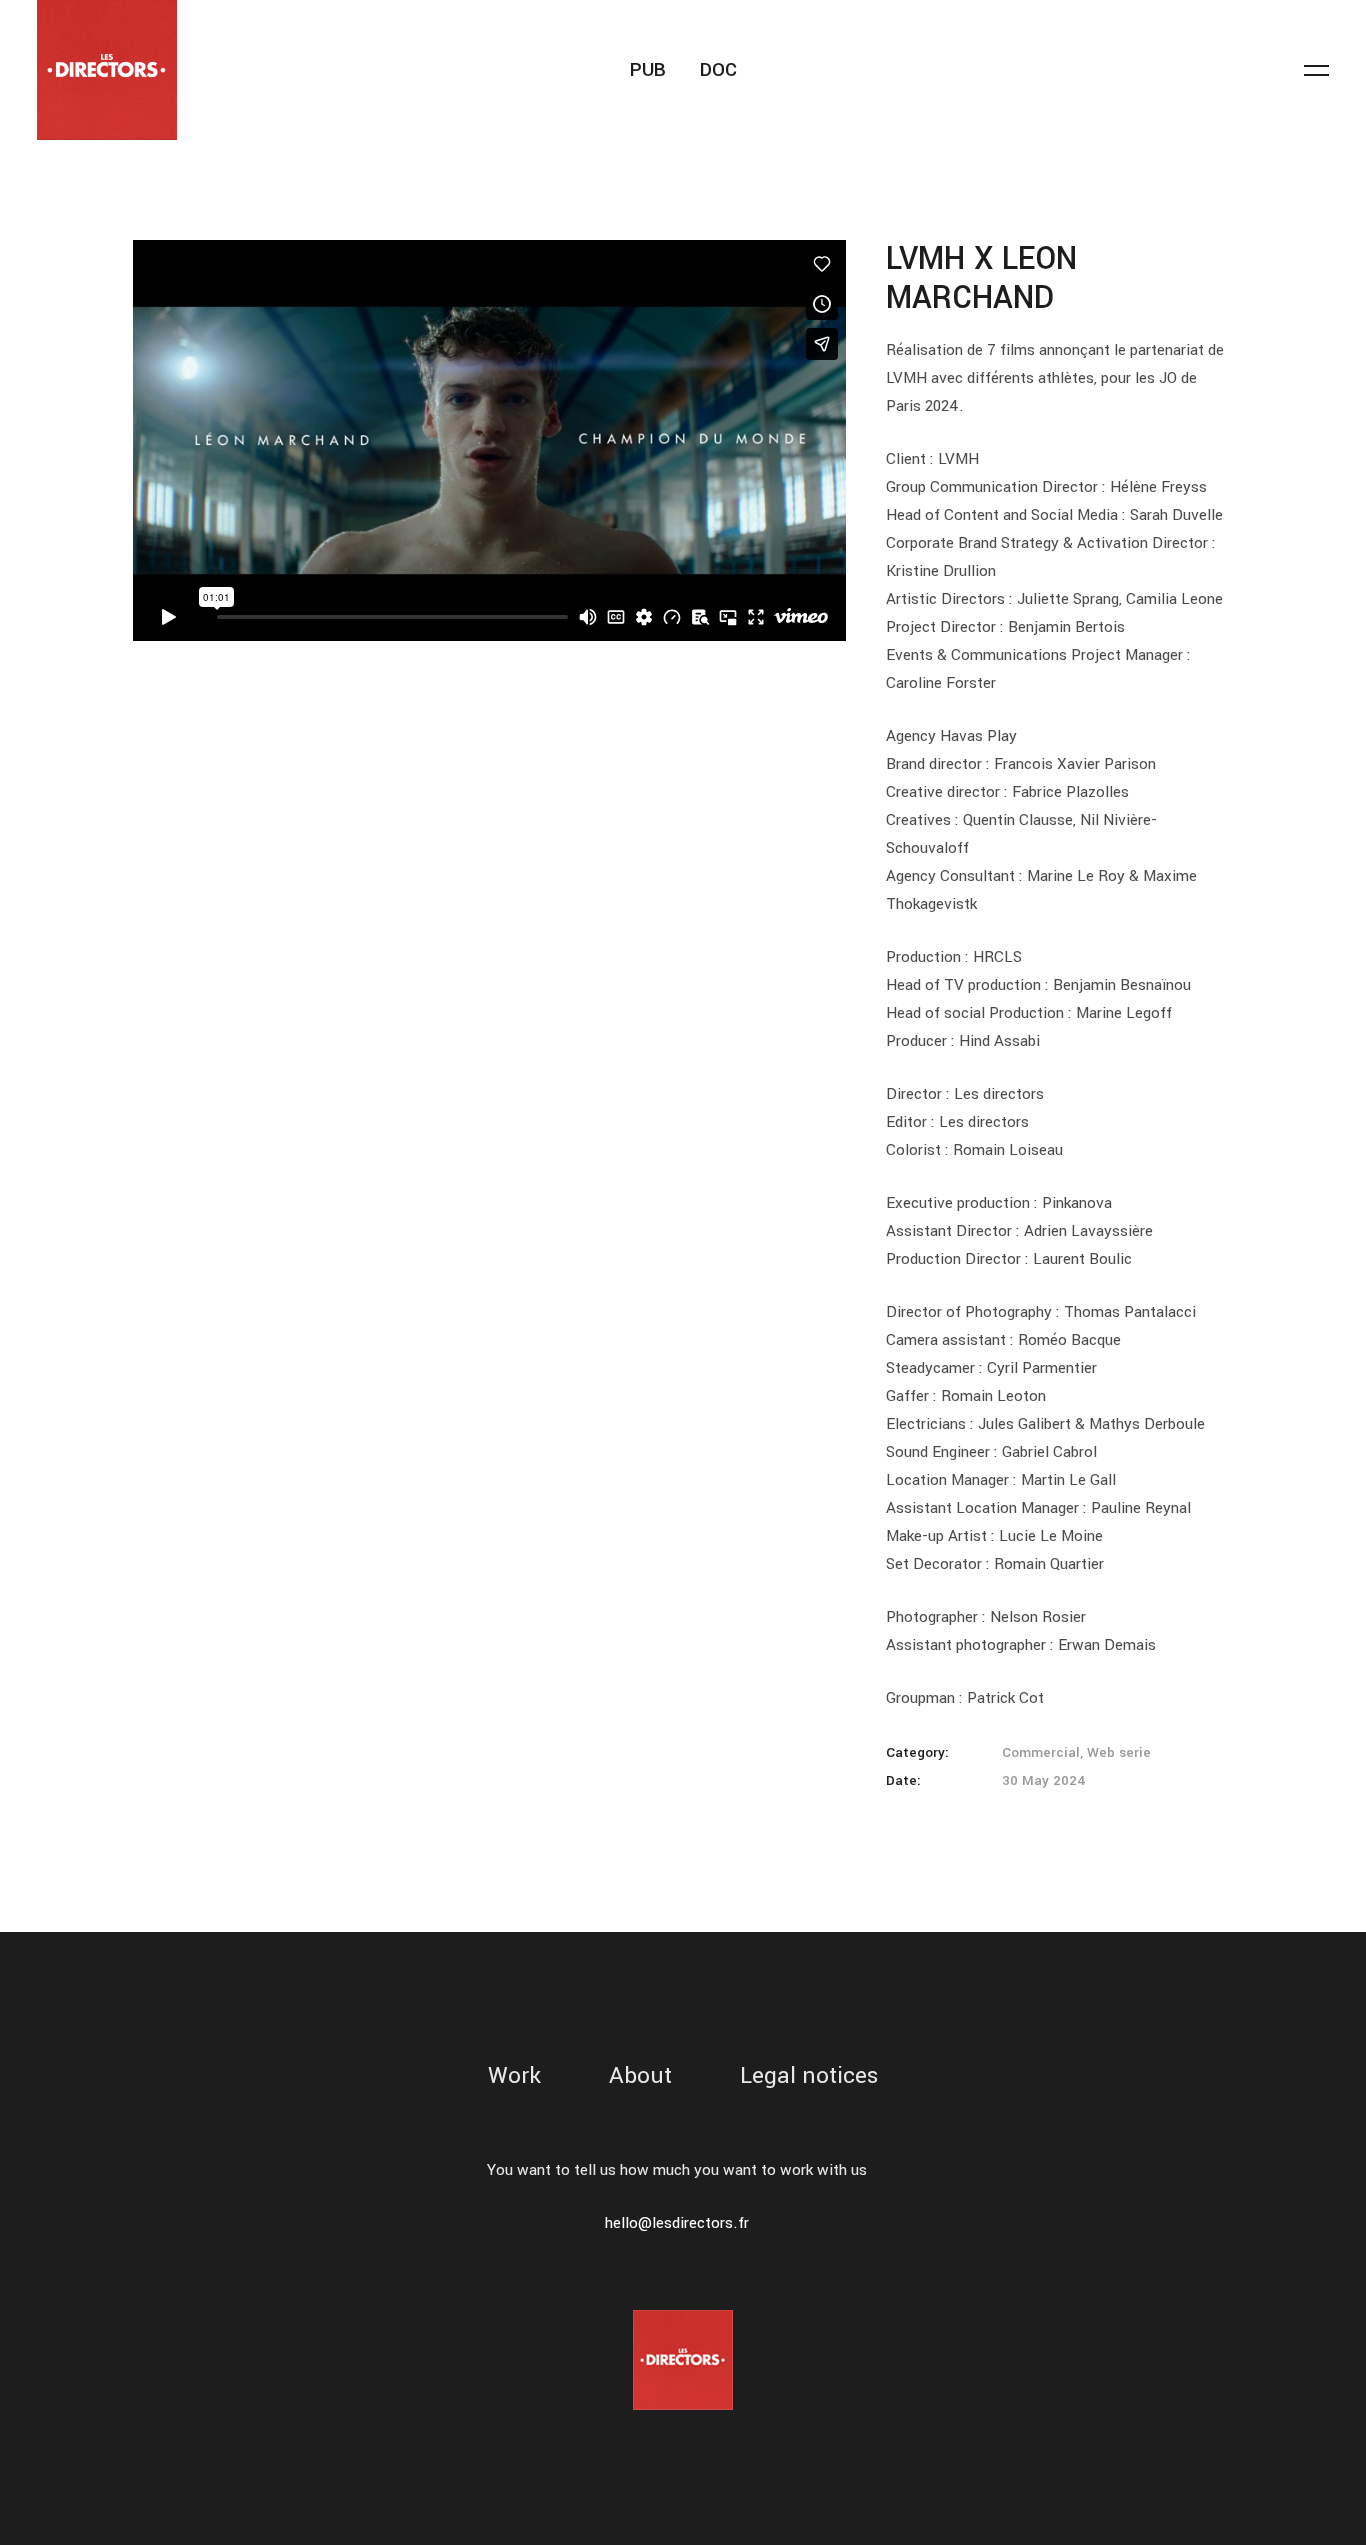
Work (514, 2076)
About (640, 2076)
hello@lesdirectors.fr (677, 2223)
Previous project (48, 1272)
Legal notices (809, 2076)
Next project (1318, 1273)
